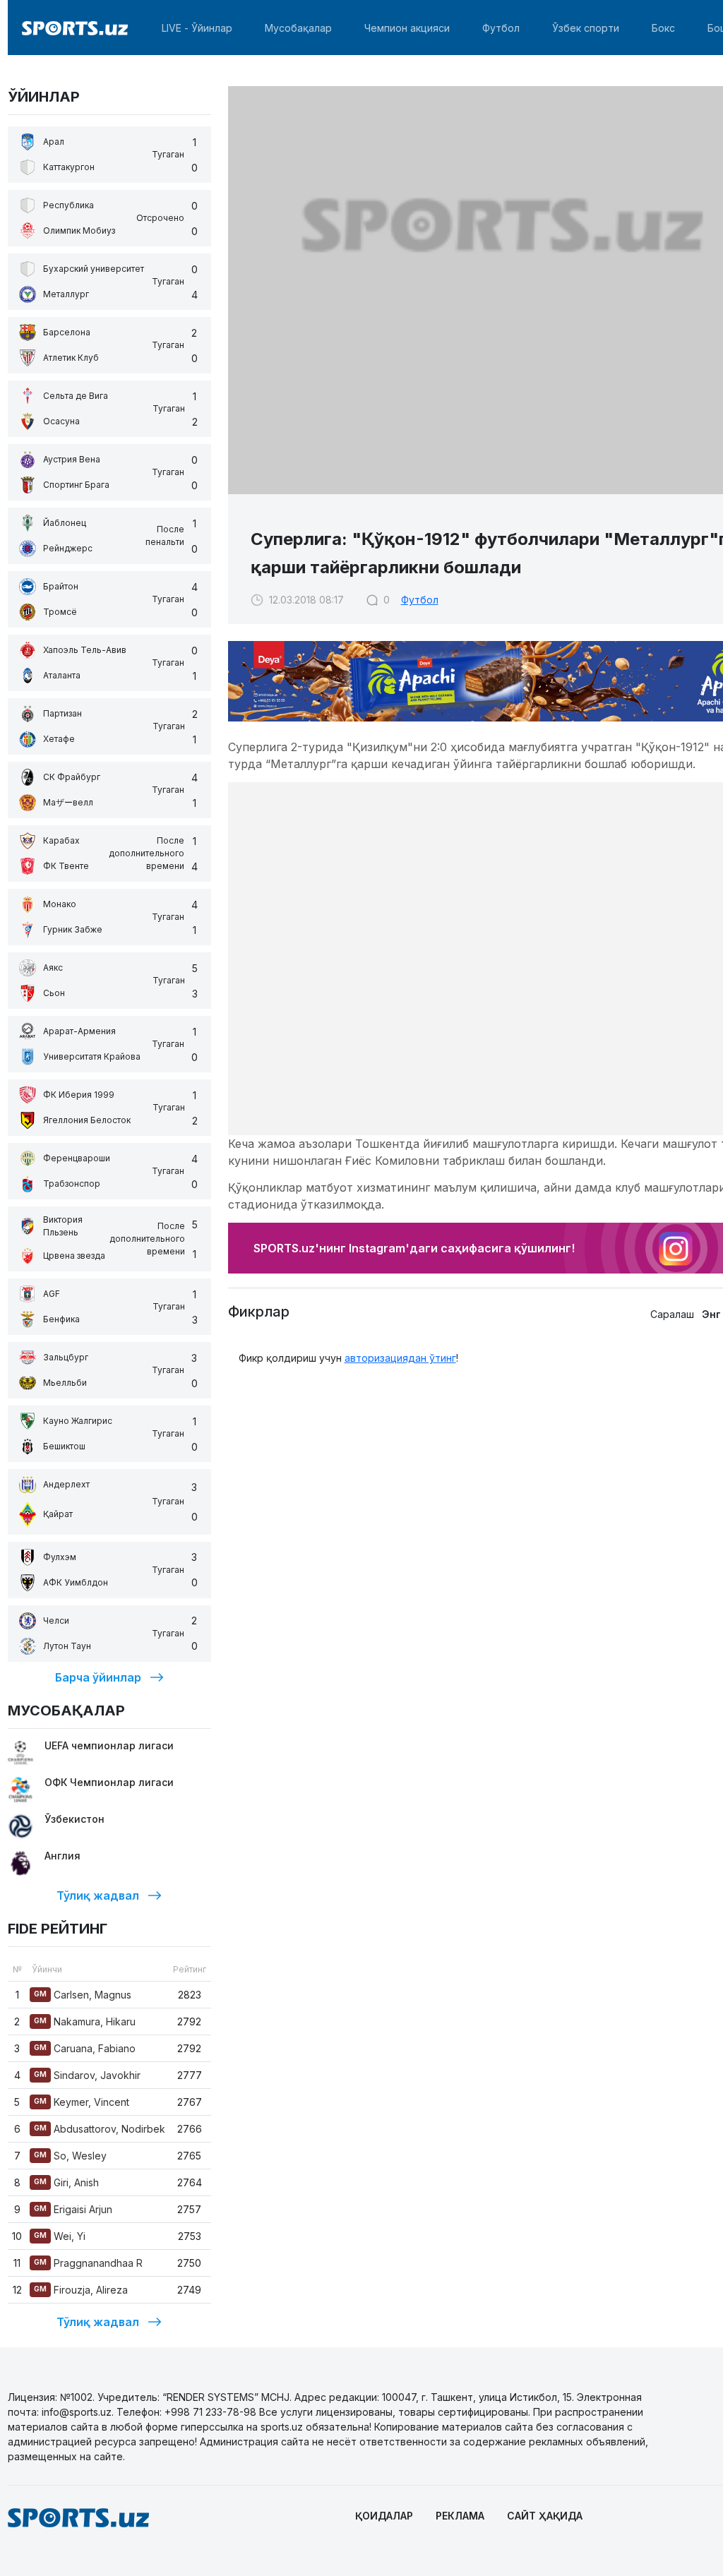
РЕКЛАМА (460, 2516)
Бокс (663, 28)
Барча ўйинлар (98, 1677)
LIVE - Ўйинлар (197, 28)
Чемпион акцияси (407, 28)
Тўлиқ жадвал (98, 1895)
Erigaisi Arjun (73, 2209)
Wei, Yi (60, 2236)
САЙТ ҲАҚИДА (545, 2516)
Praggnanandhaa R (88, 2263)
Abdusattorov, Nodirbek (100, 2129)
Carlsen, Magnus (83, 1995)
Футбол (501, 28)
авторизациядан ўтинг (400, 1358)
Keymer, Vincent (82, 2102)
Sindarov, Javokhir (87, 2075)
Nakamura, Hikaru (85, 2021)
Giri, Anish (66, 2182)
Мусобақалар (298, 28)
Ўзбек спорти (586, 28)
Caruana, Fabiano (85, 2048)
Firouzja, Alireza (81, 2290)
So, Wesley (70, 2156)
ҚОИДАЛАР (384, 2516)
